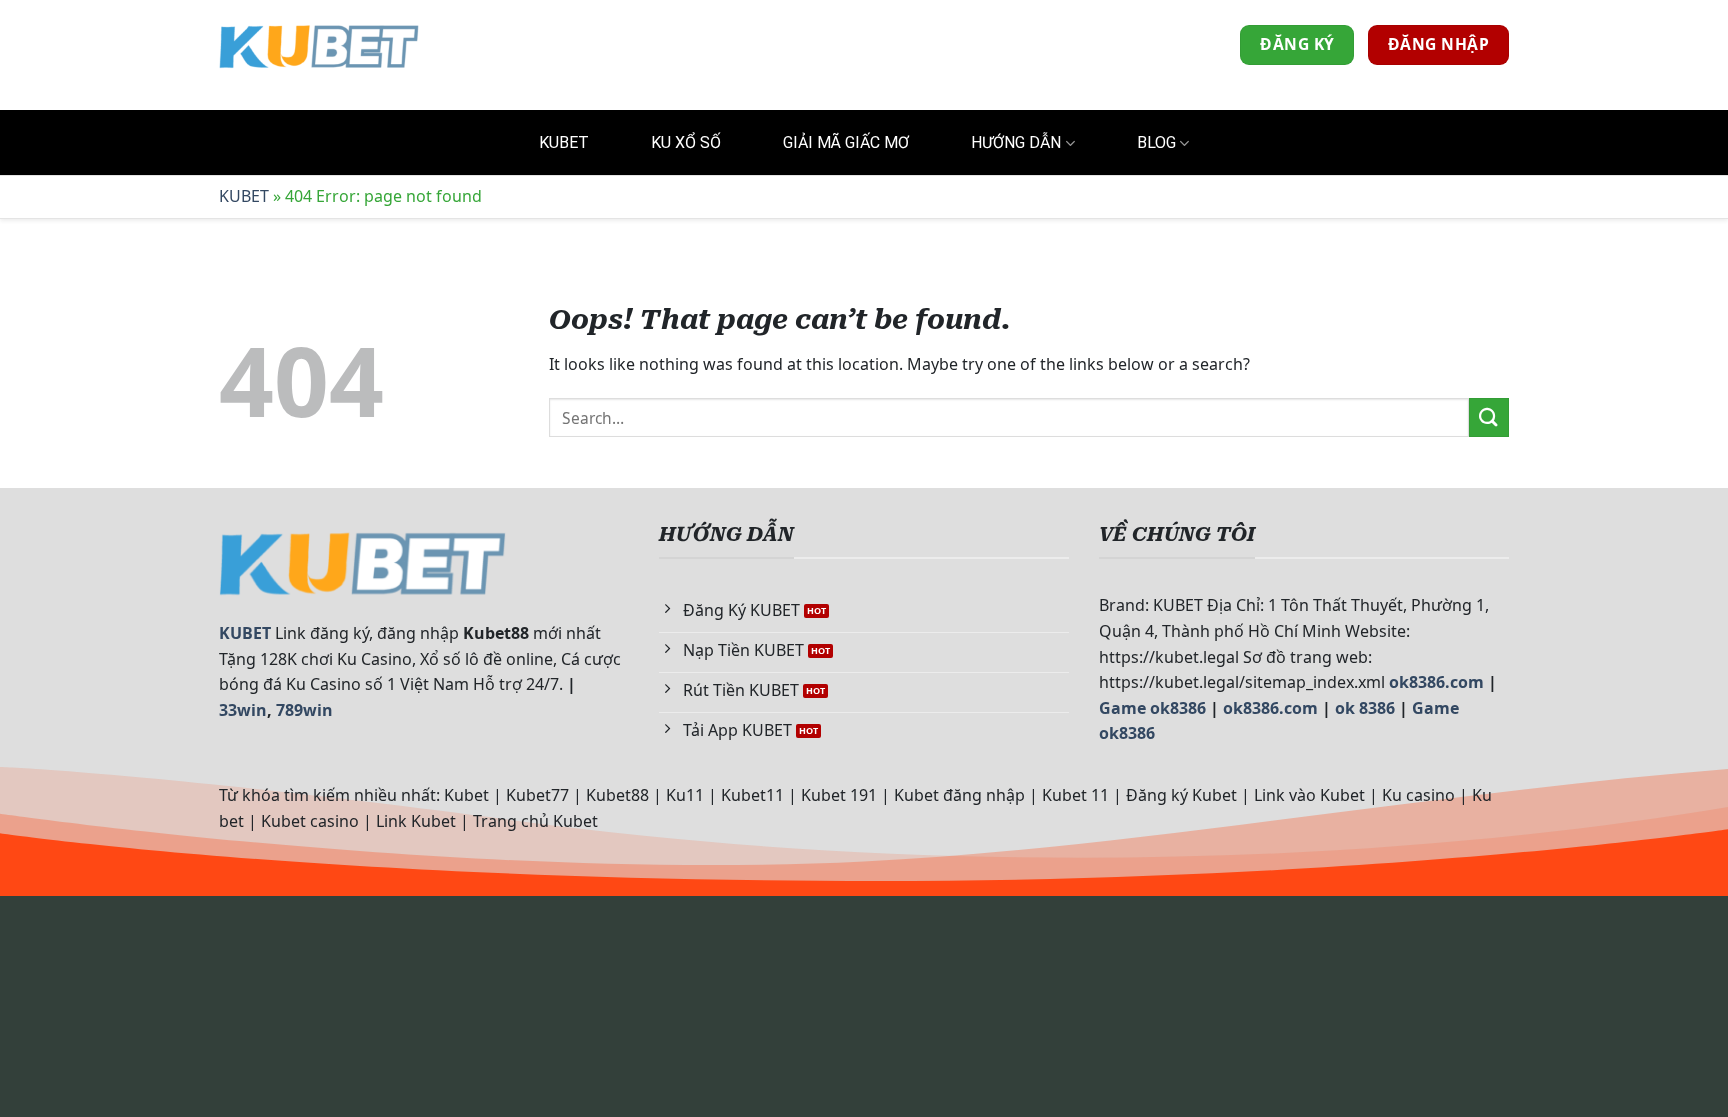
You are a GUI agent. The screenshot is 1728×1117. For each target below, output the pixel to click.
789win (304, 710)
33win (243, 710)
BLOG (1156, 142)
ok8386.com (1436, 682)
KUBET (564, 142)
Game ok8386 (1152, 708)
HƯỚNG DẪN (1016, 142)
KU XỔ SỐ (686, 142)
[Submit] (1489, 417)
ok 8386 (1365, 708)
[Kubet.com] (319, 45)
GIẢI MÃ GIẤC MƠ (846, 142)
